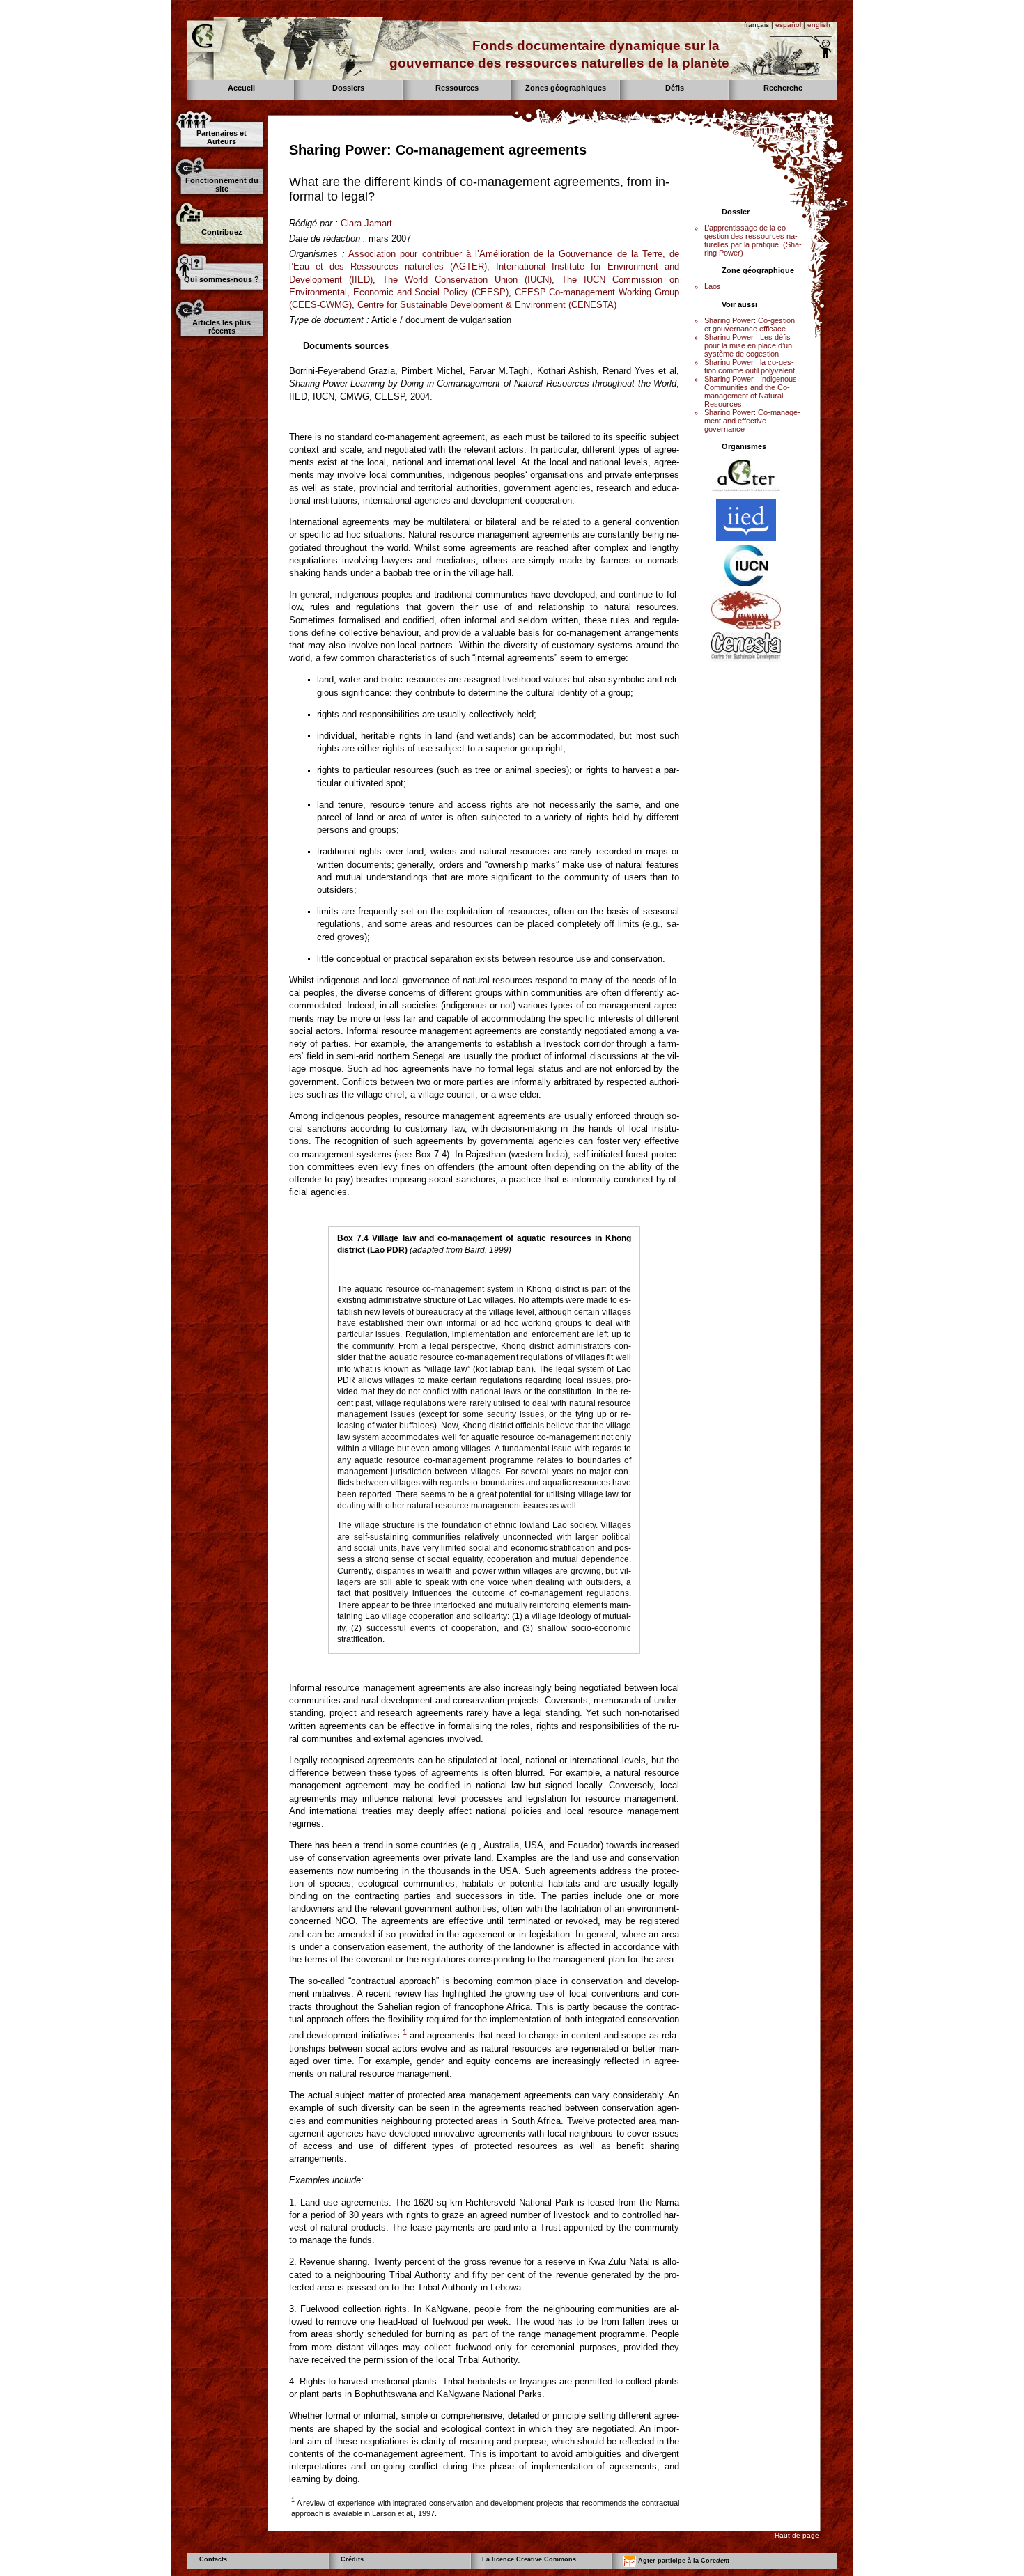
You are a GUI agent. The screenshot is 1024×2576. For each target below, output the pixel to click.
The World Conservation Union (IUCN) (467, 280)
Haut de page (797, 2535)
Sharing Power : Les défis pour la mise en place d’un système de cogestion (748, 345)
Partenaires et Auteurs (222, 137)
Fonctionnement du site (222, 185)
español (788, 25)
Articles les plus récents (222, 327)
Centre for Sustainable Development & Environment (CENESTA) (487, 305)
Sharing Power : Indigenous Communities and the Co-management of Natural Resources (751, 391)
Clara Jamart (366, 223)
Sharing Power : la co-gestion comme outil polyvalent (750, 366)
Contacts (213, 2559)
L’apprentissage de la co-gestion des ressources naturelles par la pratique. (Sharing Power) (753, 240)
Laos (713, 286)
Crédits (352, 2559)
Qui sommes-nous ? (222, 279)
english (819, 25)
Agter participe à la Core (683, 2561)
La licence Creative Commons (529, 2559)
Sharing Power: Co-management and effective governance (752, 421)
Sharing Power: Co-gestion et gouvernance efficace (750, 325)
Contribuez (222, 232)
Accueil (241, 88)
